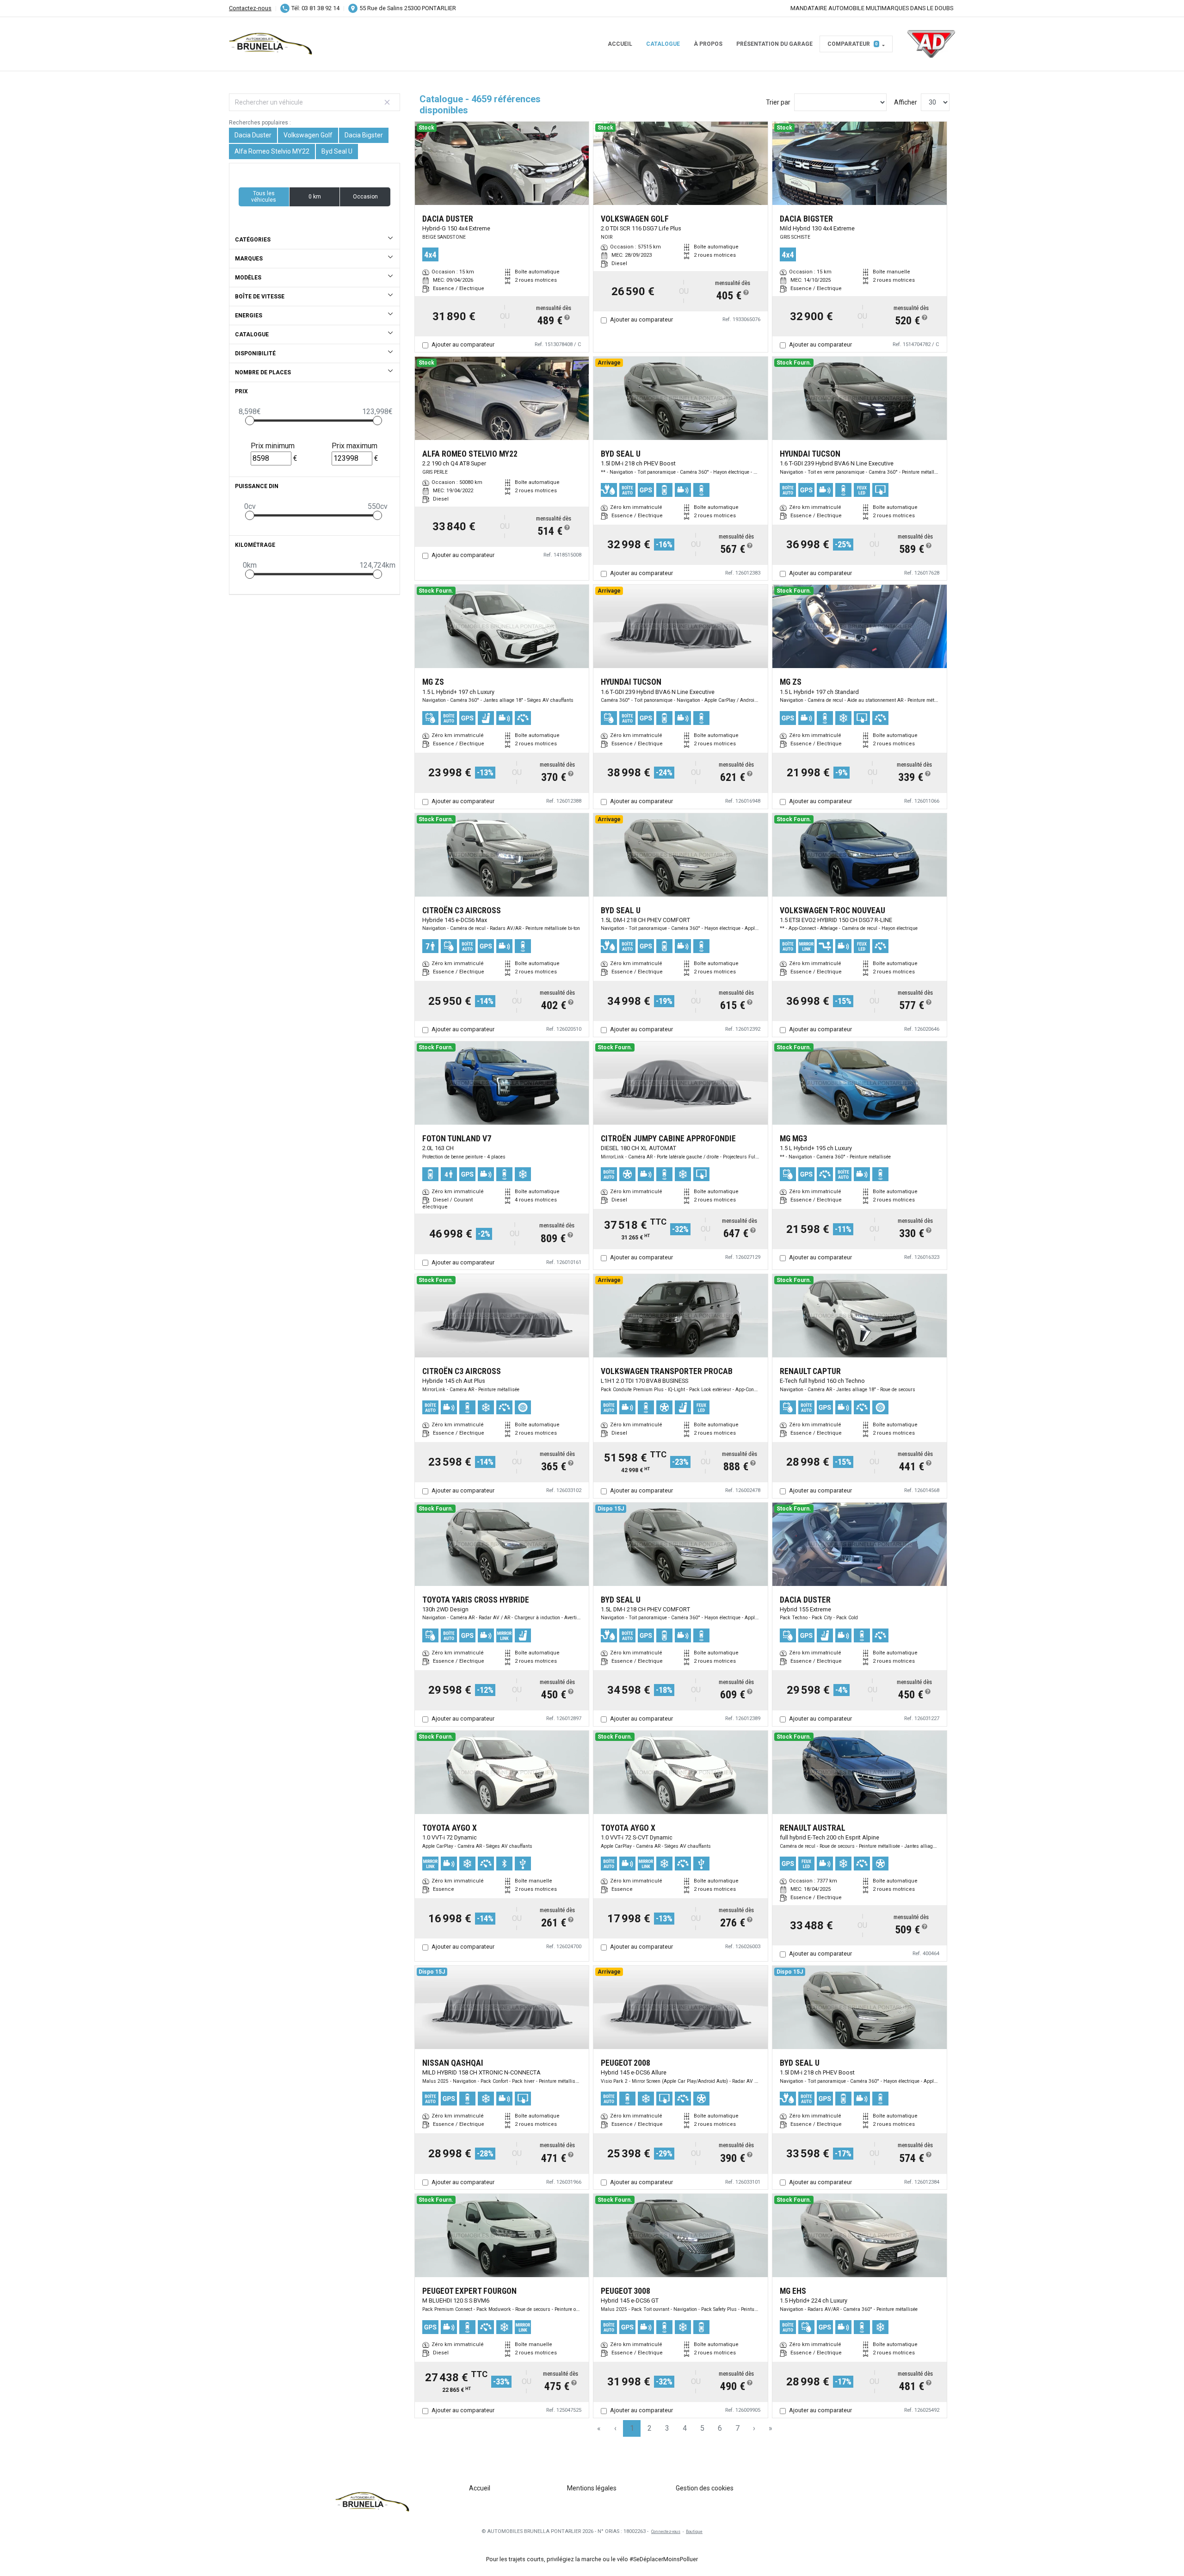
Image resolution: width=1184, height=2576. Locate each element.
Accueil (620, 44)
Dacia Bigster (364, 135)
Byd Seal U (337, 151)
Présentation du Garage (774, 44)
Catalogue (663, 44)
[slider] (250, 421)
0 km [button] (315, 197)
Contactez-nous (250, 8)
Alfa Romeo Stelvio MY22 (272, 151)
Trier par (778, 102)
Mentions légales (592, 2488)
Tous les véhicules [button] (264, 197)
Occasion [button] (365, 197)
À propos (708, 44)
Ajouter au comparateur (463, 344)
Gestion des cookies (705, 2488)
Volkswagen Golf (308, 135)
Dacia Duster (253, 135)
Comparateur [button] (853, 44)
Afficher (906, 102)
